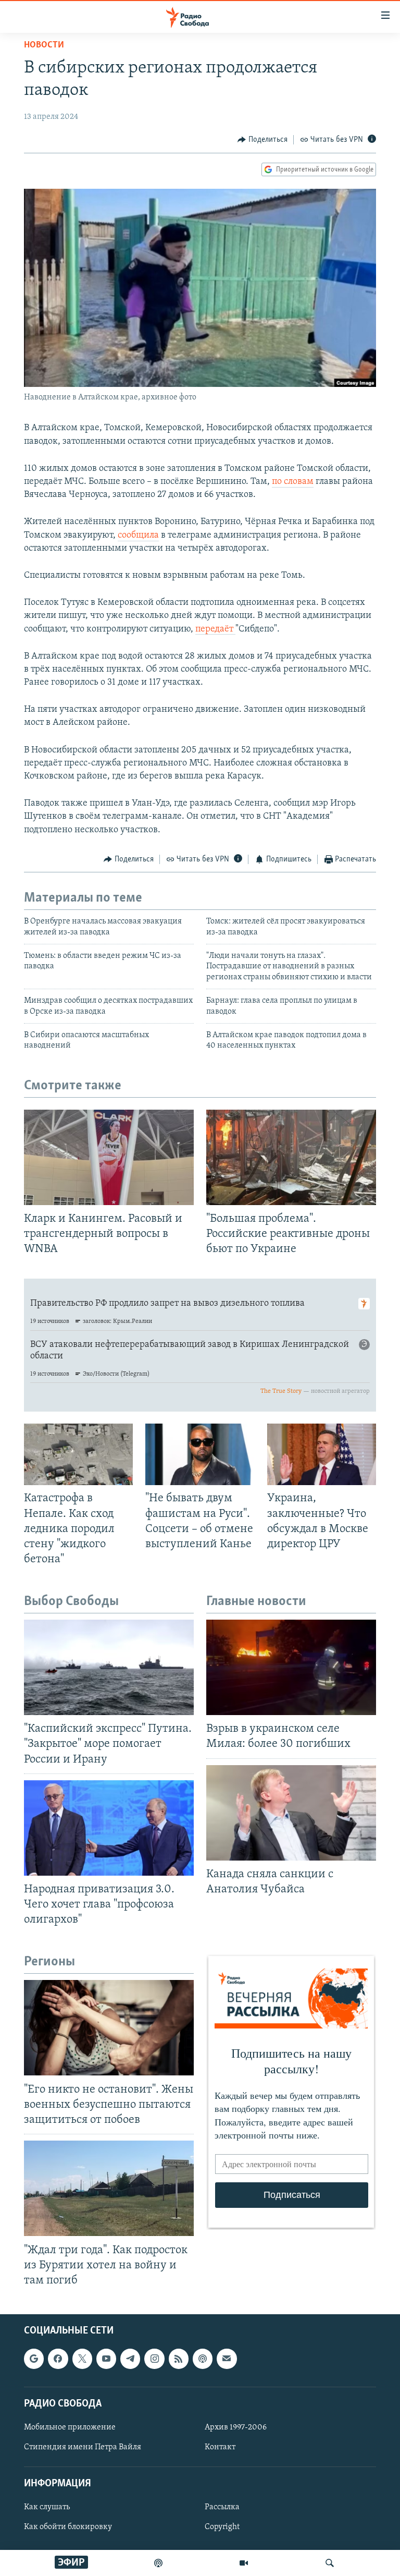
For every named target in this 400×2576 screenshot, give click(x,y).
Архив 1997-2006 (236, 2427)
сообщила (138, 536)
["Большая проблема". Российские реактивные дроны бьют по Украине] (291, 1157)
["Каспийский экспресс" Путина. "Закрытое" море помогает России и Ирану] (109, 1667)
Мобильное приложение (70, 2427)
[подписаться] (227, 2359)
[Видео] (244, 2563)
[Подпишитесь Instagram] (154, 2359)
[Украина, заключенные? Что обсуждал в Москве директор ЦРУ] (322, 1454)
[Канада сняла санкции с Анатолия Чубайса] (291, 1813)
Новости (44, 45)
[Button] (262, 140)
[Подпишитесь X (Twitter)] (82, 2359)
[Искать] (330, 2563)
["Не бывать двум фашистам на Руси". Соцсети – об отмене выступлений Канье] (200, 1454)
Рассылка (222, 2507)
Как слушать (47, 2507)
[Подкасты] (203, 2359)
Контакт (220, 2447)
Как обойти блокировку (68, 2527)
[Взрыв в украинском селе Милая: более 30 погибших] (291, 1667)
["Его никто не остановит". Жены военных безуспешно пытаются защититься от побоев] (109, 2028)
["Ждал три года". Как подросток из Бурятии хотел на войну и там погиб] (109, 2188)
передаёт (215, 629)
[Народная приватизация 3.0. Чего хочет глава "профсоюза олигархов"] (109, 1828)
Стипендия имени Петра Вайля (83, 2447)
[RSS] (179, 2359)
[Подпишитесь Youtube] (106, 2359)
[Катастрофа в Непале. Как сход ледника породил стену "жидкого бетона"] (78, 1454)
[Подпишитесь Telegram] (130, 2359)
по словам (293, 482)
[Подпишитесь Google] (34, 2359)
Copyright (222, 2527)
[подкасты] (158, 2563)
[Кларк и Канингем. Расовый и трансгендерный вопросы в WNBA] (109, 1157)
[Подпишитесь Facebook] (58, 2359)
